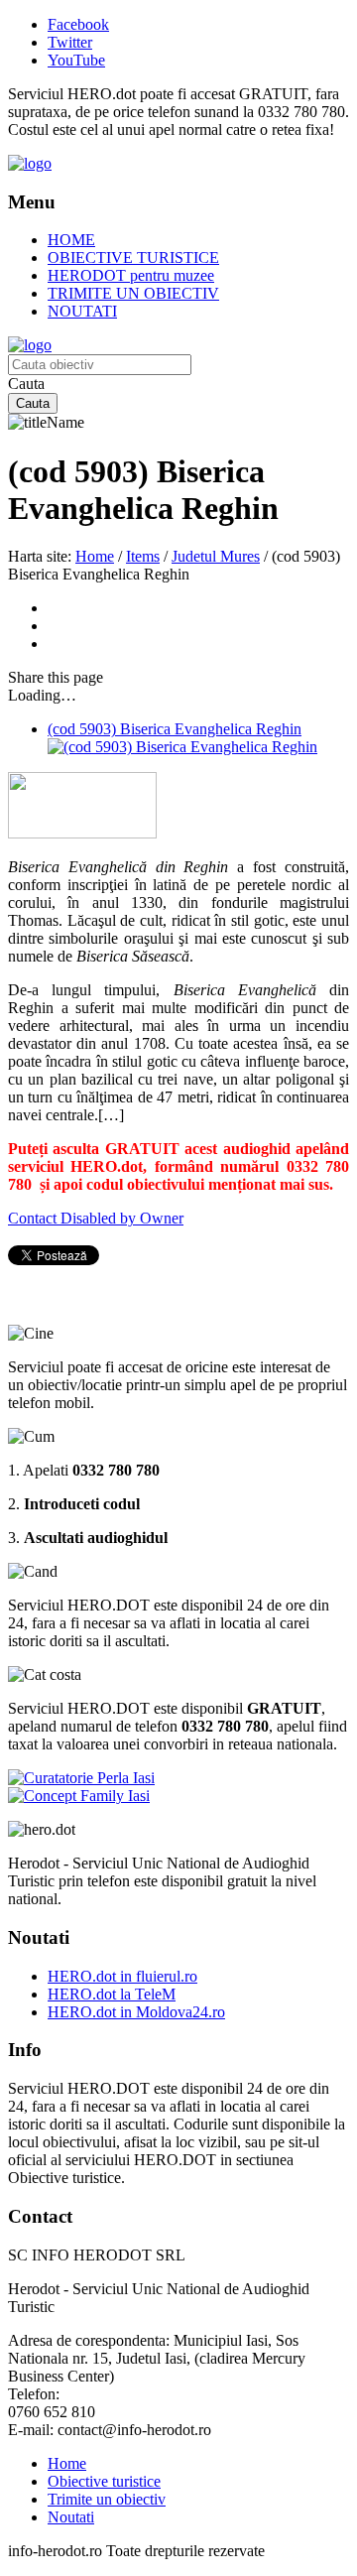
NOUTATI (82, 311)
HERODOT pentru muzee (131, 275)
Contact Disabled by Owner (96, 1218)
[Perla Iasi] (81, 1778)
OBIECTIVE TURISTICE (133, 258)
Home (95, 556)
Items (143, 556)
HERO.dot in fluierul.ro (122, 1976)
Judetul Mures (216, 556)
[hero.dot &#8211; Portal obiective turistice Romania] (30, 163)
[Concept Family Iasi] (79, 1796)
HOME (71, 240)
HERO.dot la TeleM (112, 1994)
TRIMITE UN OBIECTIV (133, 293)
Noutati (71, 2517)
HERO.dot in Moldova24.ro (136, 2012)
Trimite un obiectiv (107, 2499)
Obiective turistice (104, 2481)
